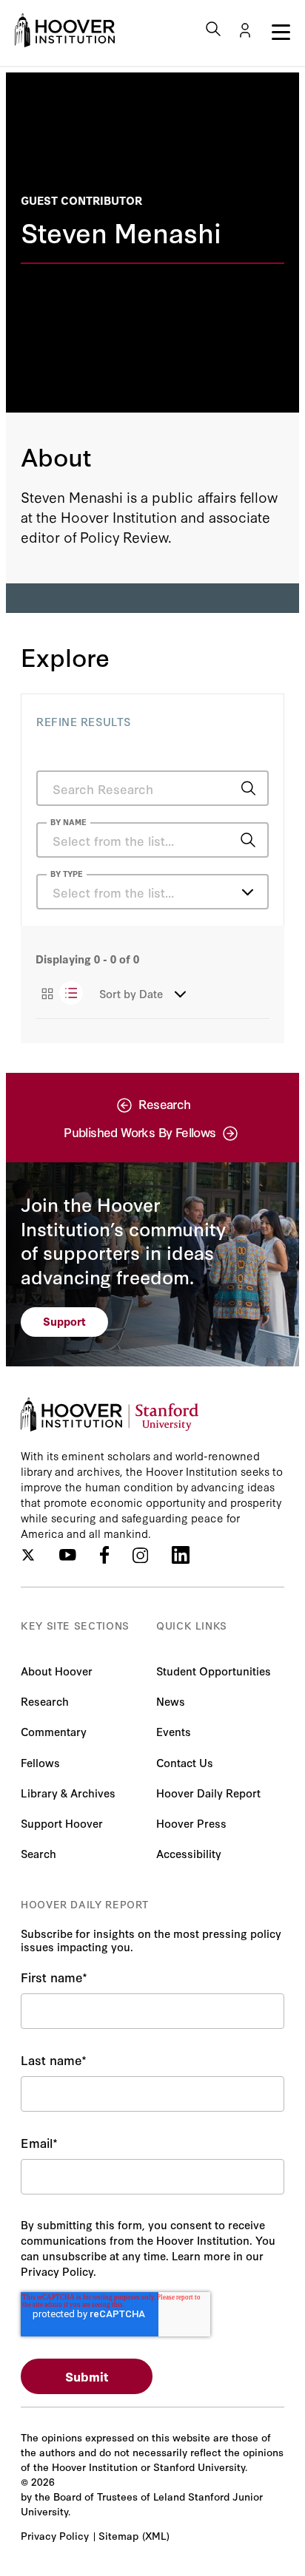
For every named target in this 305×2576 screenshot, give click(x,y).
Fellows (40, 1762)
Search (38, 1853)
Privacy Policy (55, 2535)
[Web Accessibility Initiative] (65, 30)
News (171, 1701)
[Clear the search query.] (225, 841)
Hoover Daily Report (208, 1793)
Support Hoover (62, 1823)
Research (45, 1701)
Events (174, 1731)
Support (64, 1321)
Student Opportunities (214, 1671)
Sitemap (118, 2535)
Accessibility (189, 1853)
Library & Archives (68, 1793)
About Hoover (57, 1671)
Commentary (54, 1731)
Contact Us (185, 1762)
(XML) (156, 2535)
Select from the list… (113, 892)
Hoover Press (191, 1823)
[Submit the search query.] (248, 788)
